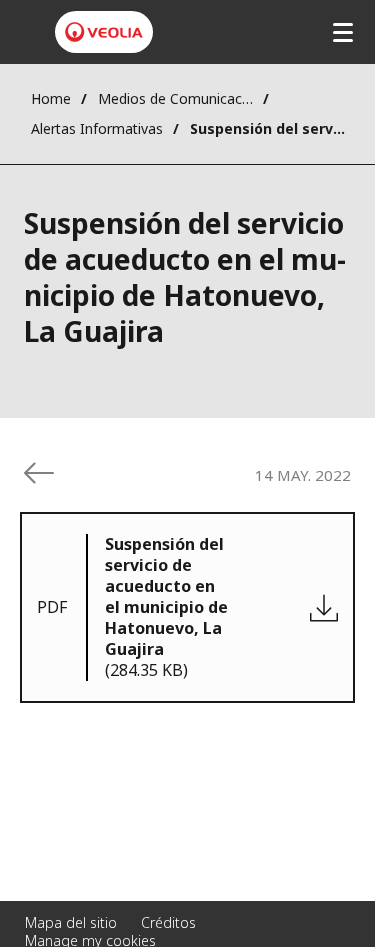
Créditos (168, 922)
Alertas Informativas (97, 128)
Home (51, 98)
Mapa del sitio (71, 922)
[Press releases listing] (39, 473)
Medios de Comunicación (175, 98)
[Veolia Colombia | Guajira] (104, 32)
